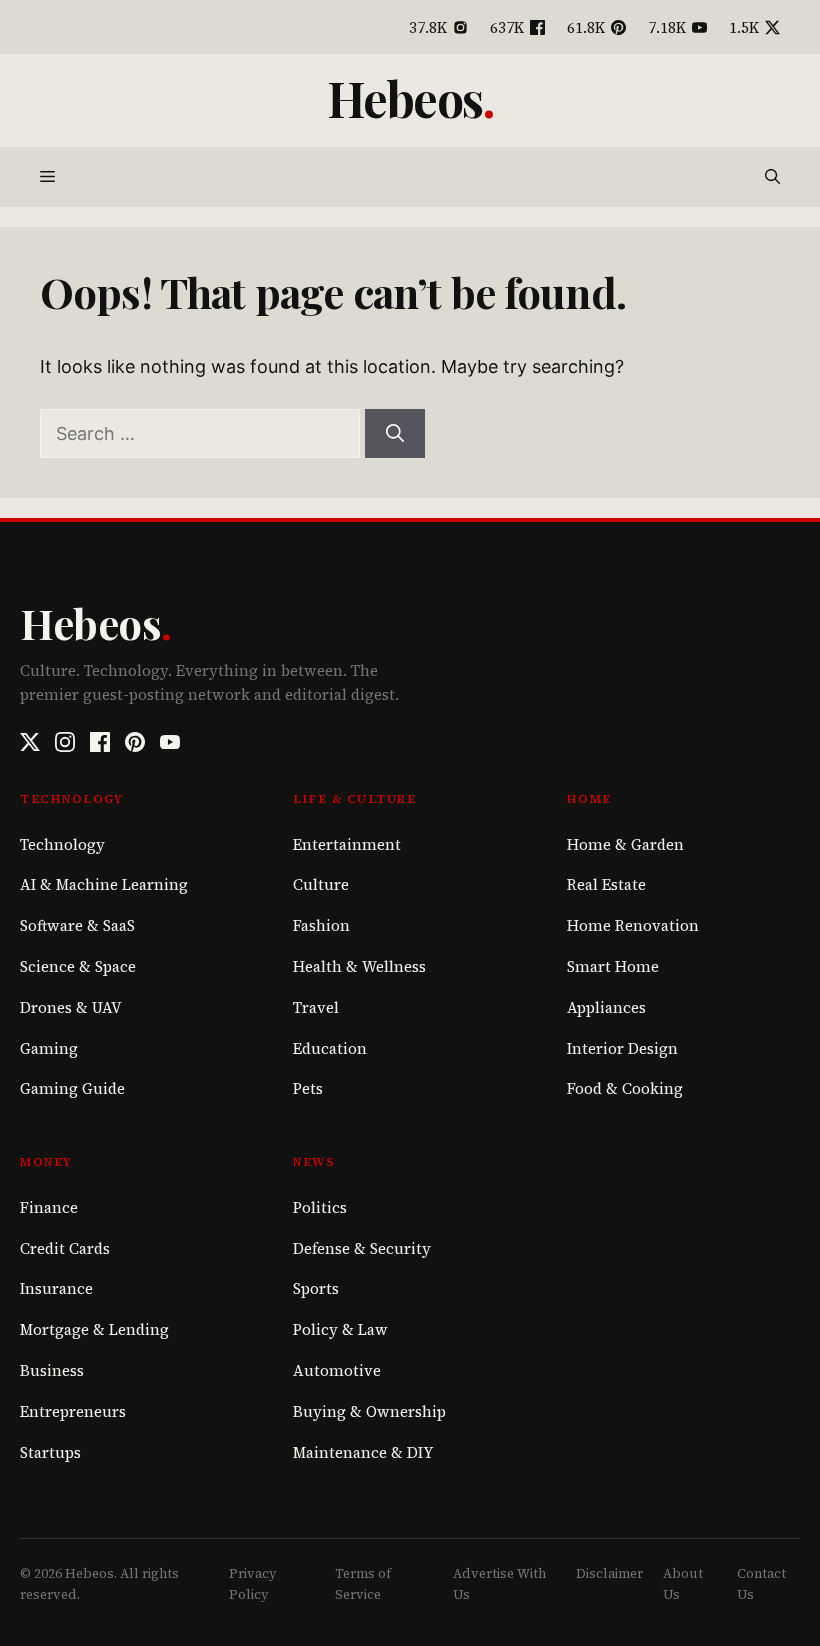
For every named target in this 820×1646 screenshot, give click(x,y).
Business (52, 1370)
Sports (316, 1288)
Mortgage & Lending (94, 1329)
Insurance (56, 1288)
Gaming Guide (72, 1088)
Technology (62, 844)
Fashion (321, 925)
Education (330, 1048)
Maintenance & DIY (363, 1452)
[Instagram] (65, 742)
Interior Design (622, 1048)
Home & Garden (625, 844)
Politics (320, 1207)
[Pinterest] (135, 742)
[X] (30, 742)
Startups (50, 1452)
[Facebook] (100, 742)
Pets (308, 1088)
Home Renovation (633, 925)
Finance (49, 1207)
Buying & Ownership (369, 1411)
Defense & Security (362, 1248)
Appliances (606, 1007)
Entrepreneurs (73, 1411)
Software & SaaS (77, 925)
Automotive (337, 1370)
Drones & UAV (71, 1007)
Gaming (49, 1048)
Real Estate (606, 884)
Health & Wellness (359, 966)
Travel (316, 1007)
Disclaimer (609, 1573)
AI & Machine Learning (104, 884)
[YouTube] (170, 742)
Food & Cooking (625, 1088)
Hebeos (405, 98)
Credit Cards (65, 1248)
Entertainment (347, 844)
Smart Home (613, 966)
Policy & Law (340, 1329)
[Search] (395, 433)
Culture (321, 884)
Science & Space (78, 966)
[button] (772, 177)
